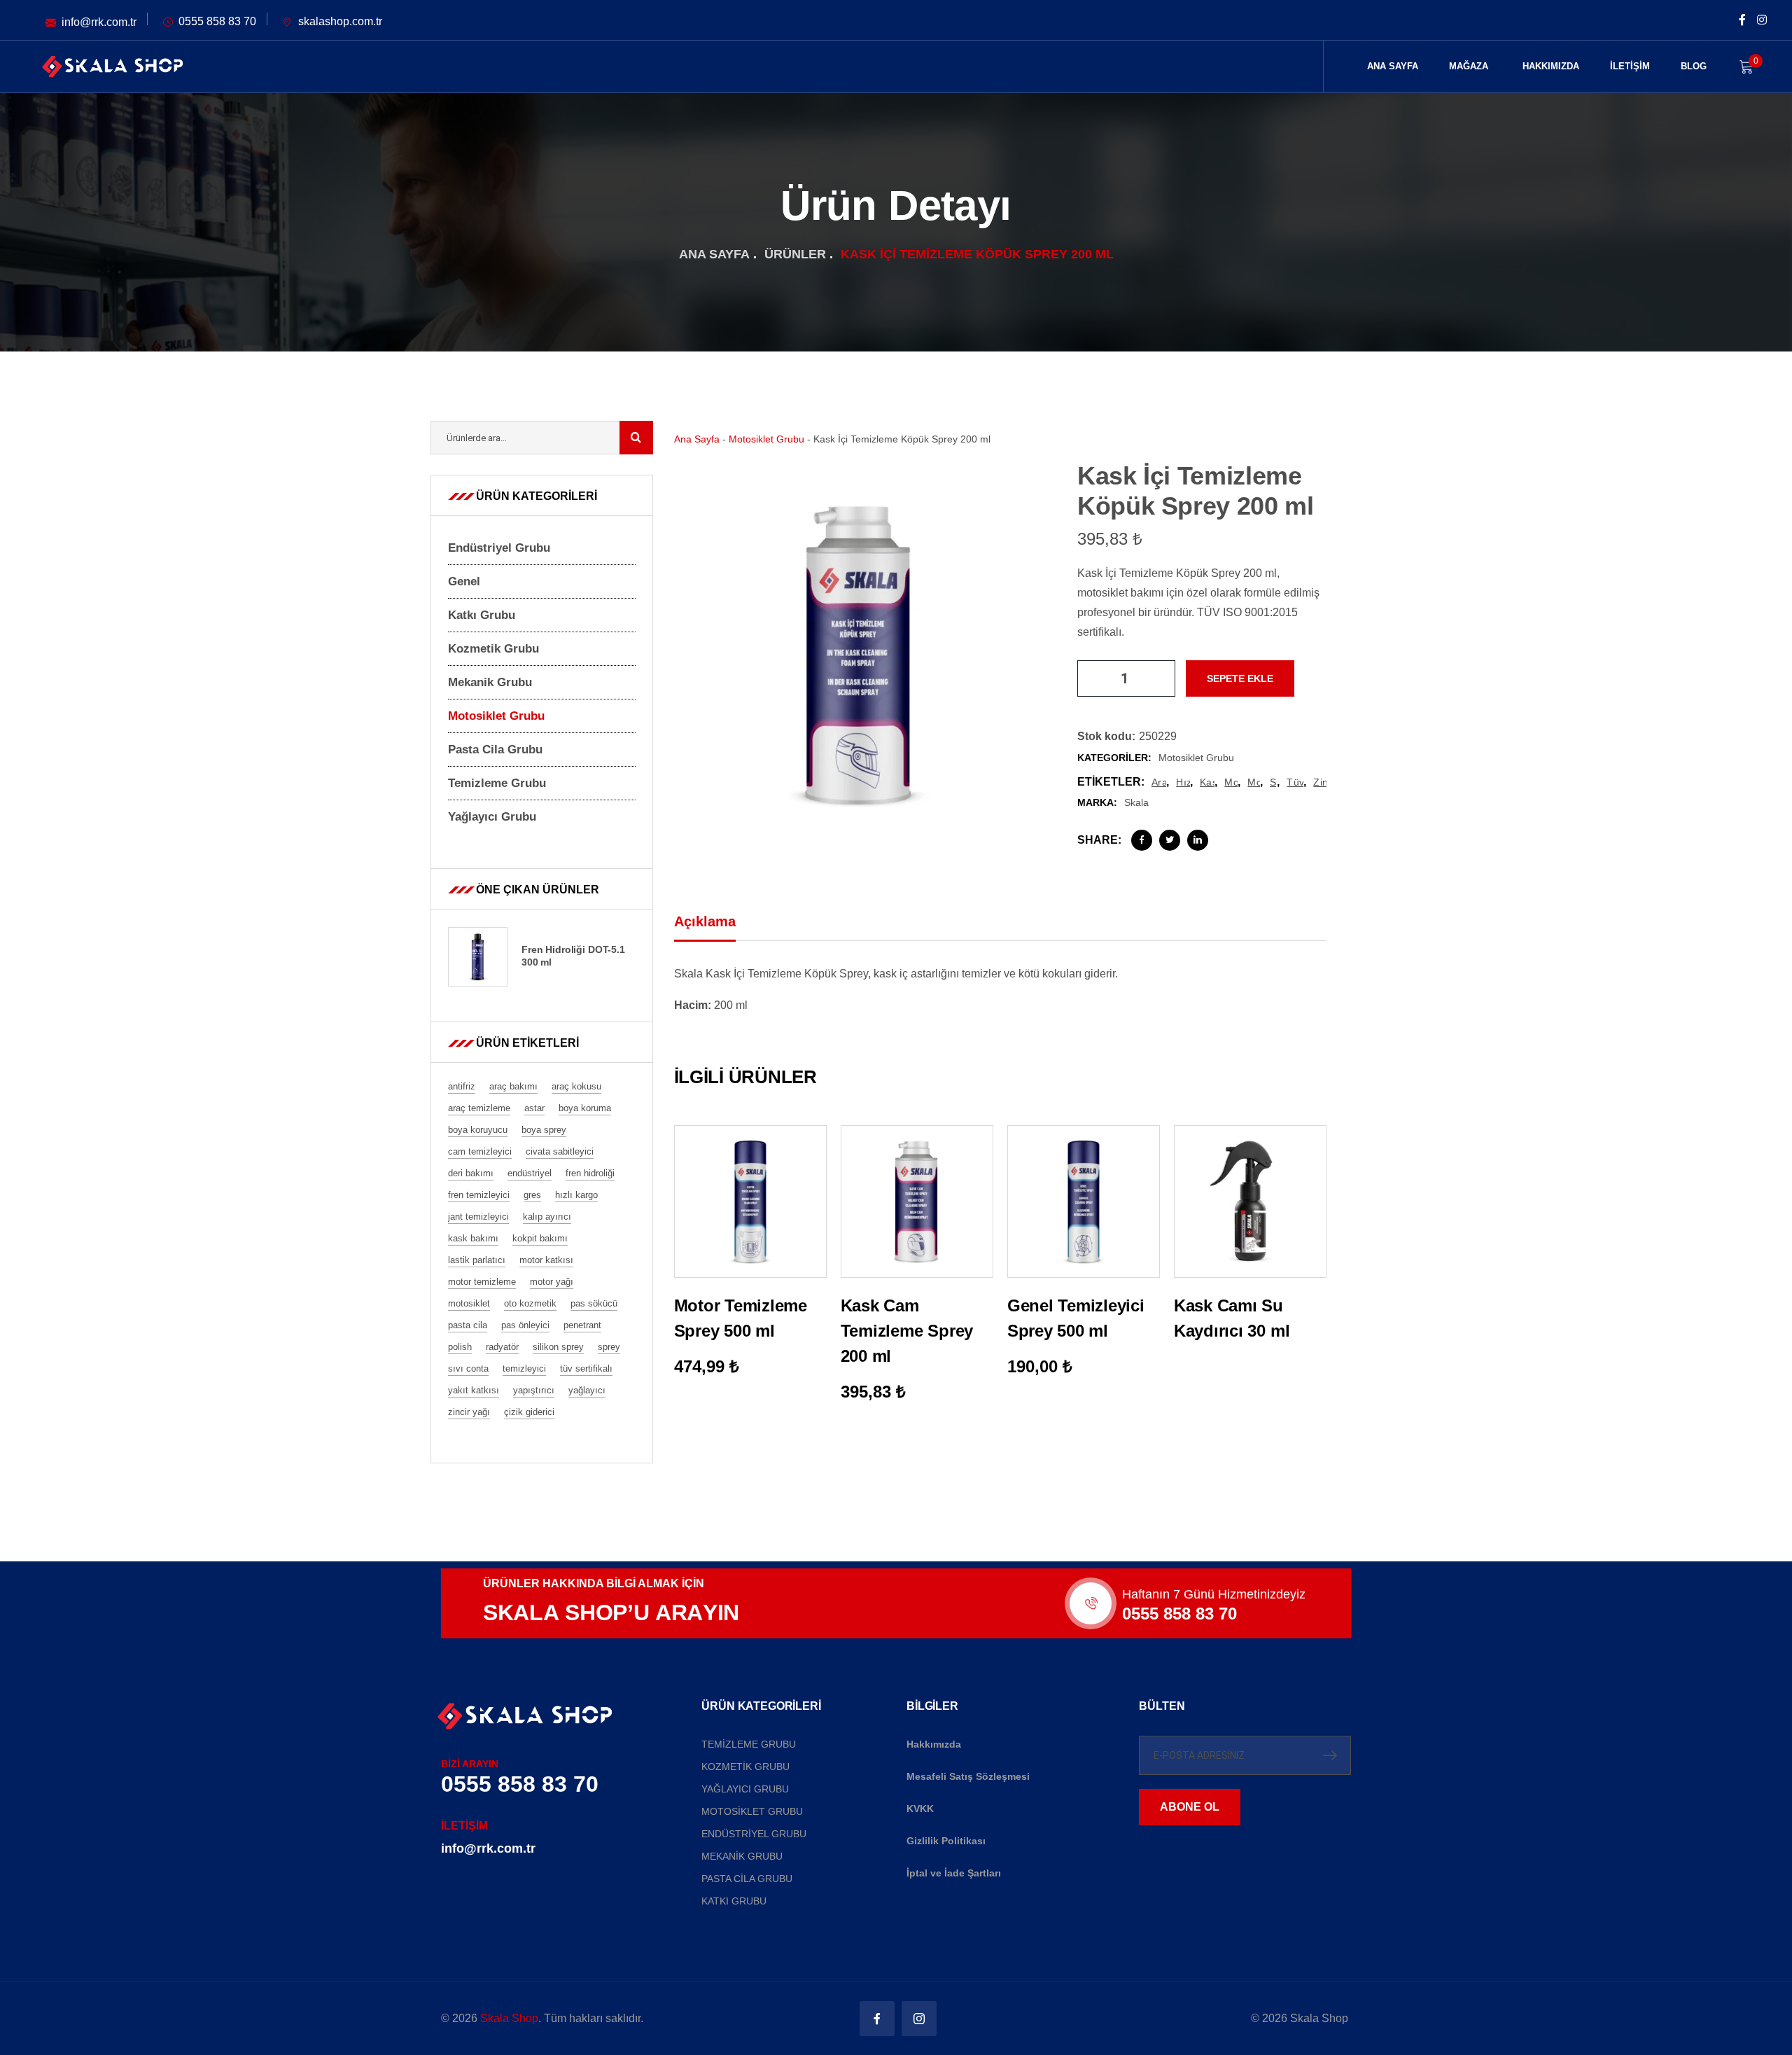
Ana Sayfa (714, 254)
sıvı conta (468, 1368)
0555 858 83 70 (1179, 1614)
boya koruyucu (478, 1130)
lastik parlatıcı (477, 1260)
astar (534, 1108)
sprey (1273, 782)
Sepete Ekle (1240, 678)
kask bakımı (1207, 782)
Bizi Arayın (470, 1764)
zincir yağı (1320, 782)
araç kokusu (576, 1086)
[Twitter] (1170, 840)
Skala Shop (509, 2018)
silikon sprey (558, 1347)
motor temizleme (482, 1282)
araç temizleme (479, 1108)
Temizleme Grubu (497, 783)
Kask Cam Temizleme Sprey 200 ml (907, 1331)
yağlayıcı (587, 1390)
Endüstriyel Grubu (499, 548)
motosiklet (1254, 782)
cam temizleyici (480, 1151)
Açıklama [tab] (705, 921)
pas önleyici (525, 1325)
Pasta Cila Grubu (495, 750)
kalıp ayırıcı (547, 1217)
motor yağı (1231, 782)
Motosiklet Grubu (766, 439)
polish (460, 1347)
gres (532, 1195)
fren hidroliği (590, 1173)
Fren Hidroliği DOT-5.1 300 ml (573, 956)
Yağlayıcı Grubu (492, 817)
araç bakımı (1159, 782)
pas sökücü (594, 1303)
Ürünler (795, 254)
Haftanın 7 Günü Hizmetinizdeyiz (1214, 1594)
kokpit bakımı (540, 1238)
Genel (464, 581)
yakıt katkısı (474, 1390)
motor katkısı (546, 1260)
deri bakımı (471, 1173)
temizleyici (524, 1368)
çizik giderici (529, 1412)
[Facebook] (1142, 840)
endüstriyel (530, 1173)
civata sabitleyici (560, 1151)
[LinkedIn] (1198, 840)
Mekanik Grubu (490, 682)
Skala (1136, 802)
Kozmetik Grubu (493, 649)
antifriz (462, 1086)
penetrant (582, 1325)
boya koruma (585, 1108)
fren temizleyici (479, 1195)
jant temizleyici (478, 1217)
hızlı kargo (1183, 782)
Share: (1099, 840)
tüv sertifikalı (1295, 782)
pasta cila (468, 1325)
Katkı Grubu (482, 615)
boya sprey (544, 1130)
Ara (636, 438)
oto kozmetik (530, 1303)
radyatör (502, 1347)
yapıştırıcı (534, 1390)
